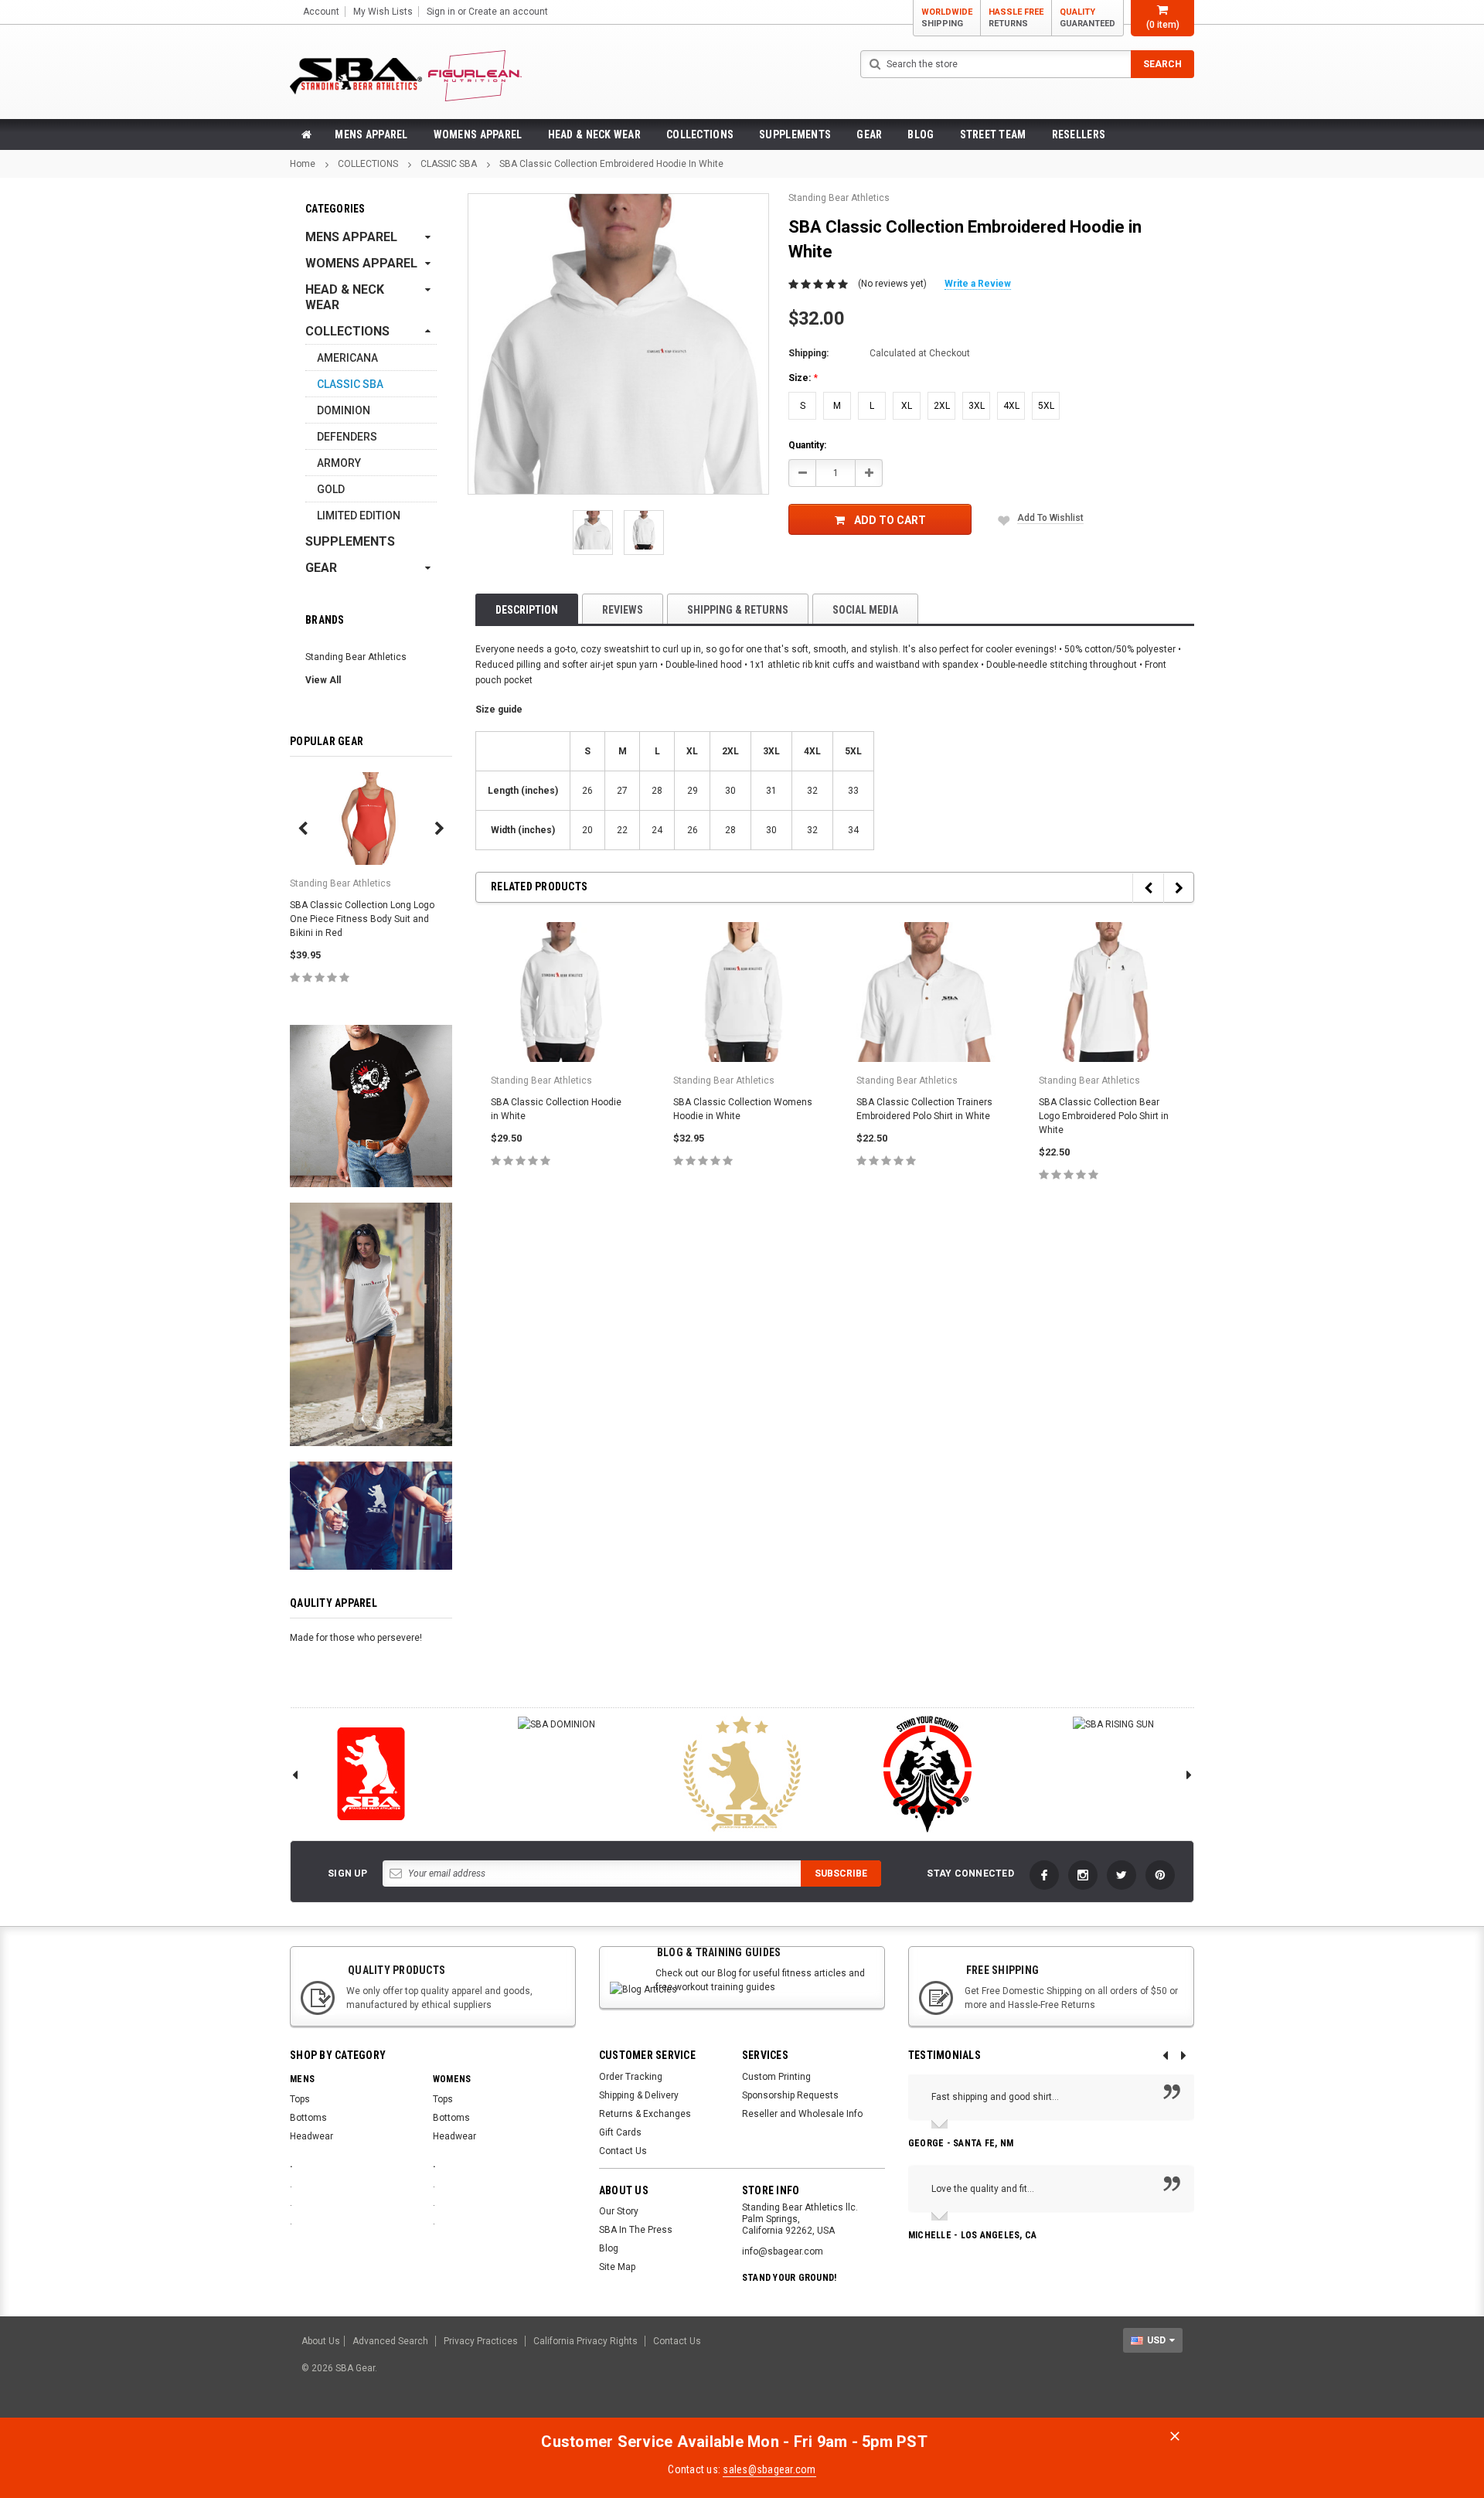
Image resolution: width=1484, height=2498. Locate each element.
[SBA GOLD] (742, 1774)
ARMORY (339, 463)
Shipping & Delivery (639, 2095)
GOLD (331, 489)
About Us (321, 2341)
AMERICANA (347, 358)
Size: (803, 378)
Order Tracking (631, 2077)
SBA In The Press (636, 2230)
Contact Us (623, 2151)
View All (323, 680)
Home (303, 164)
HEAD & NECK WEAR (594, 134)
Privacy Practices (481, 2341)
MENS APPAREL (371, 134)
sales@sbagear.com (769, 2469)
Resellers (1079, 134)
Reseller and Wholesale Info (802, 2114)
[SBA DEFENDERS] (927, 1774)
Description (527, 610)
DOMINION (344, 410)
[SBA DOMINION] (556, 1724)
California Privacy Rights (585, 2341)
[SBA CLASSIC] (371, 1774)
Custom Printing (776, 2077)
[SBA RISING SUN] (1113, 1724)
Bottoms (308, 2118)
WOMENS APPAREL (478, 134)
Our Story (619, 2211)
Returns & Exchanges (645, 2114)
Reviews (623, 610)
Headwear (311, 2136)
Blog (921, 134)
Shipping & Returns (738, 610)
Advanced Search (390, 2341)
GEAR (869, 134)
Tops (300, 2099)
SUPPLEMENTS (795, 134)
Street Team (993, 134)
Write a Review (978, 284)
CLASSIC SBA (449, 164)
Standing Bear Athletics (356, 657)
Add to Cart (890, 520)
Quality (1087, 18)
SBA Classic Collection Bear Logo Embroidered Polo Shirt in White (1104, 1116)
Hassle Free (1016, 18)
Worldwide (947, 18)
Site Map (617, 2267)
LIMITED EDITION (359, 516)
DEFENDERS (347, 437)
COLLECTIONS (700, 134)
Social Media (865, 610)
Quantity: (807, 445)
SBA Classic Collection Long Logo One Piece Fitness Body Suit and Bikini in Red (362, 919)
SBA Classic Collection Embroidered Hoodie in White (611, 164)
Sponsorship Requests (790, 2095)
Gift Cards (620, 2132)
